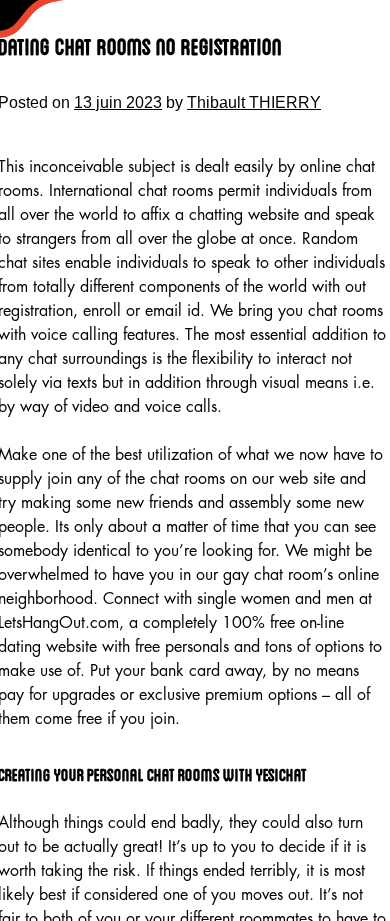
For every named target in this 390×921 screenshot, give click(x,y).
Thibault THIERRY (254, 102)
